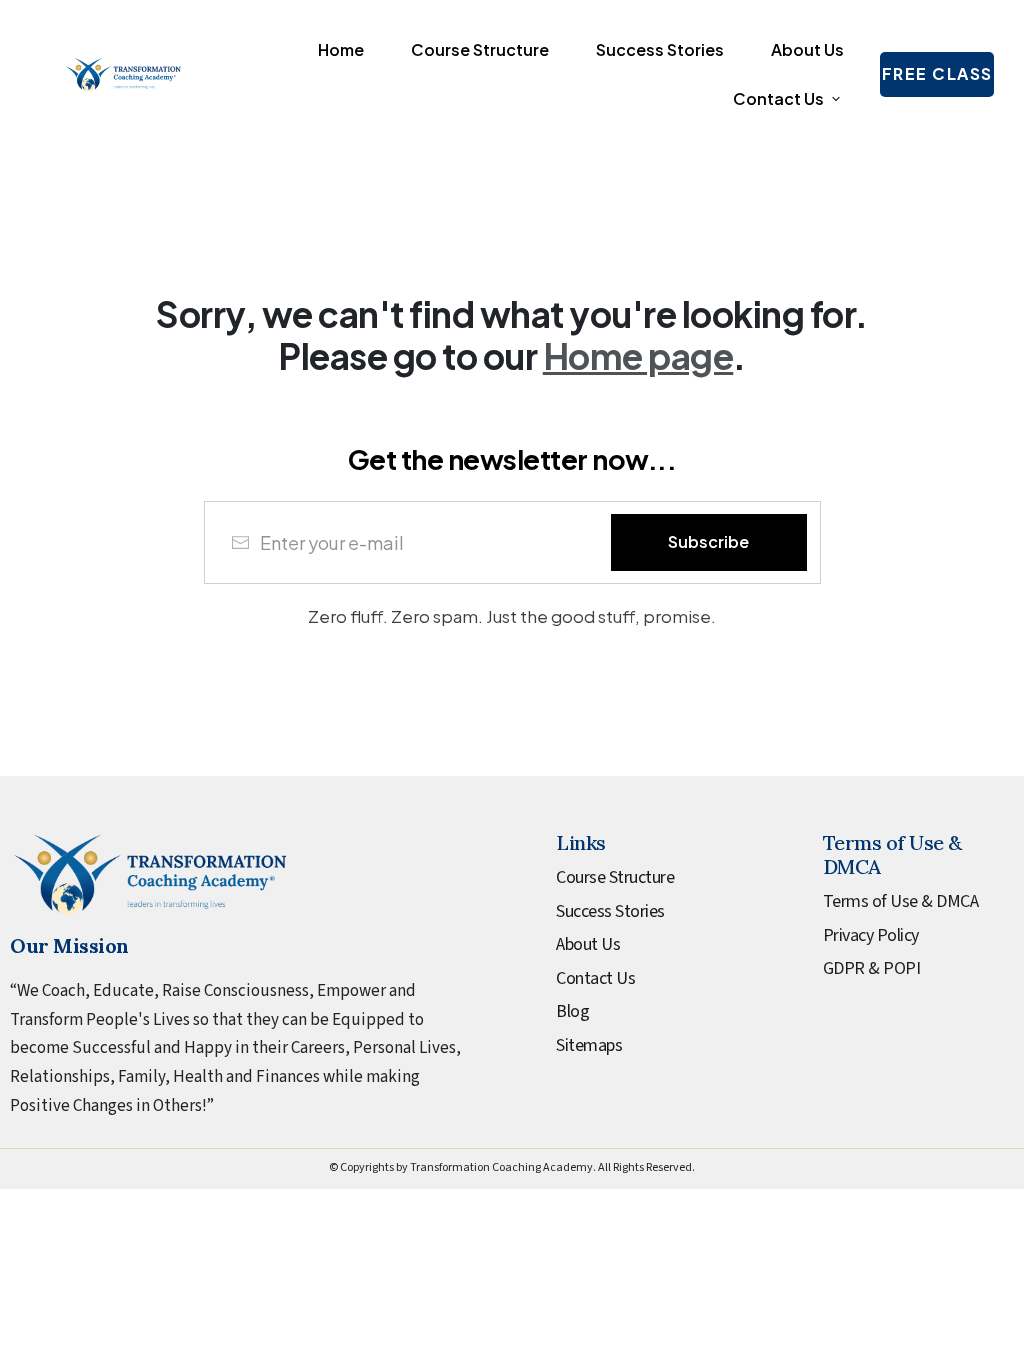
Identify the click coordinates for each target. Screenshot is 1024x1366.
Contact (584, 978)
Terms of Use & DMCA (901, 901)
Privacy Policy (871, 935)
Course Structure (615, 877)
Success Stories (610, 911)
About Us (588, 944)
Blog (572, 1011)
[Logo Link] (123, 74)
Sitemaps (589, 1045)
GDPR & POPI (872, 968)
